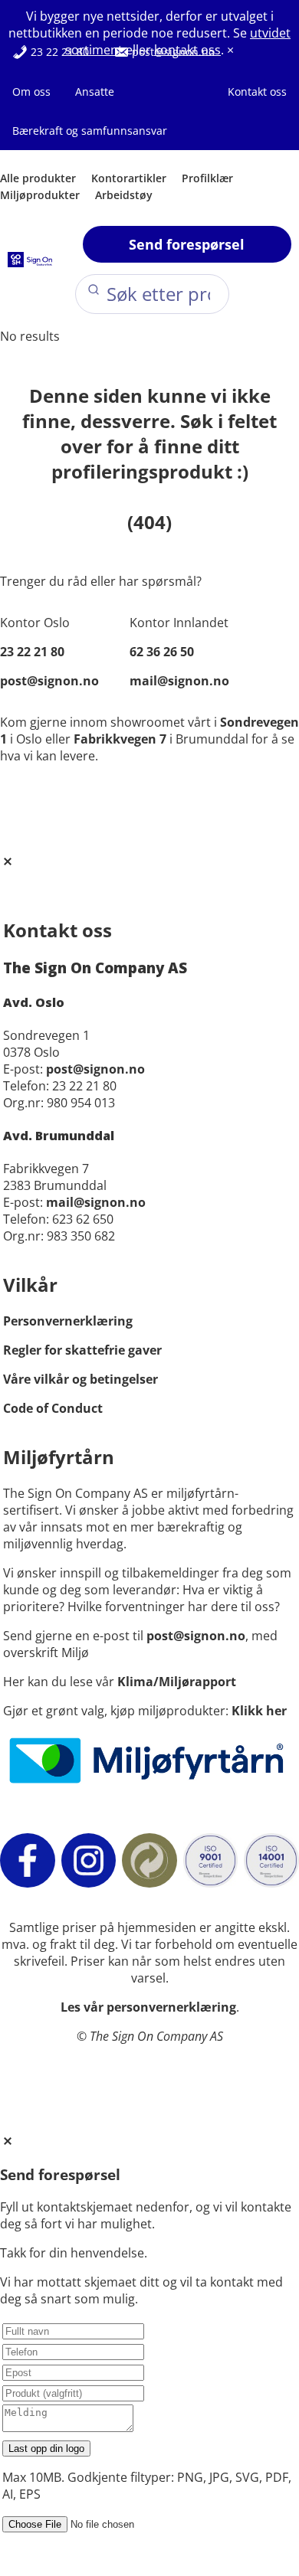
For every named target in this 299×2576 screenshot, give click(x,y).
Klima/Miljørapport (177, 1682)
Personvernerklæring (68, 1321)
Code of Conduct (53, 1408)
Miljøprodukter (40, 195)
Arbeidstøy (124, 195)
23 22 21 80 (58, 52)
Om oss (31, 92)
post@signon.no (172, 52)
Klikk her (259, 1711)
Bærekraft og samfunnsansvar (90, 131)
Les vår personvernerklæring (148, 2007)
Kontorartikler (129, 178)
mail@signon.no (179, 681)
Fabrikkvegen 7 (120, 739)
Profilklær (207, 178)
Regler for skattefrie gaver (82, 1350)
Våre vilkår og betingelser (80, 1379)
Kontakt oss (257, 92)
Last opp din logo (46, 2449)
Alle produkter (38, 178)
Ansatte (95, 92)
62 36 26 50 (162, 652)
